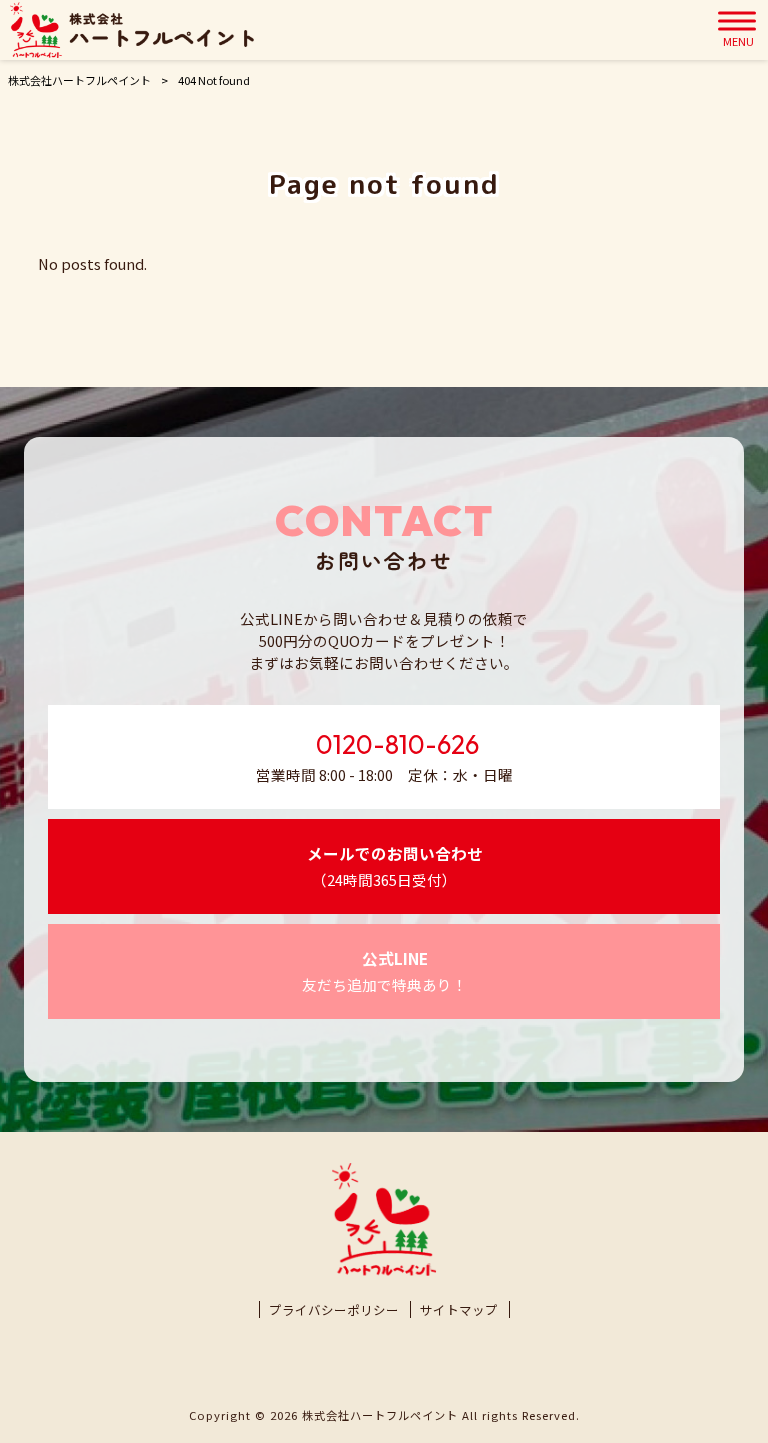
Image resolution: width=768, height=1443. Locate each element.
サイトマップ (459, 1310)
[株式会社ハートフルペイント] (132, 30)
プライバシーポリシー (334, 1310)
